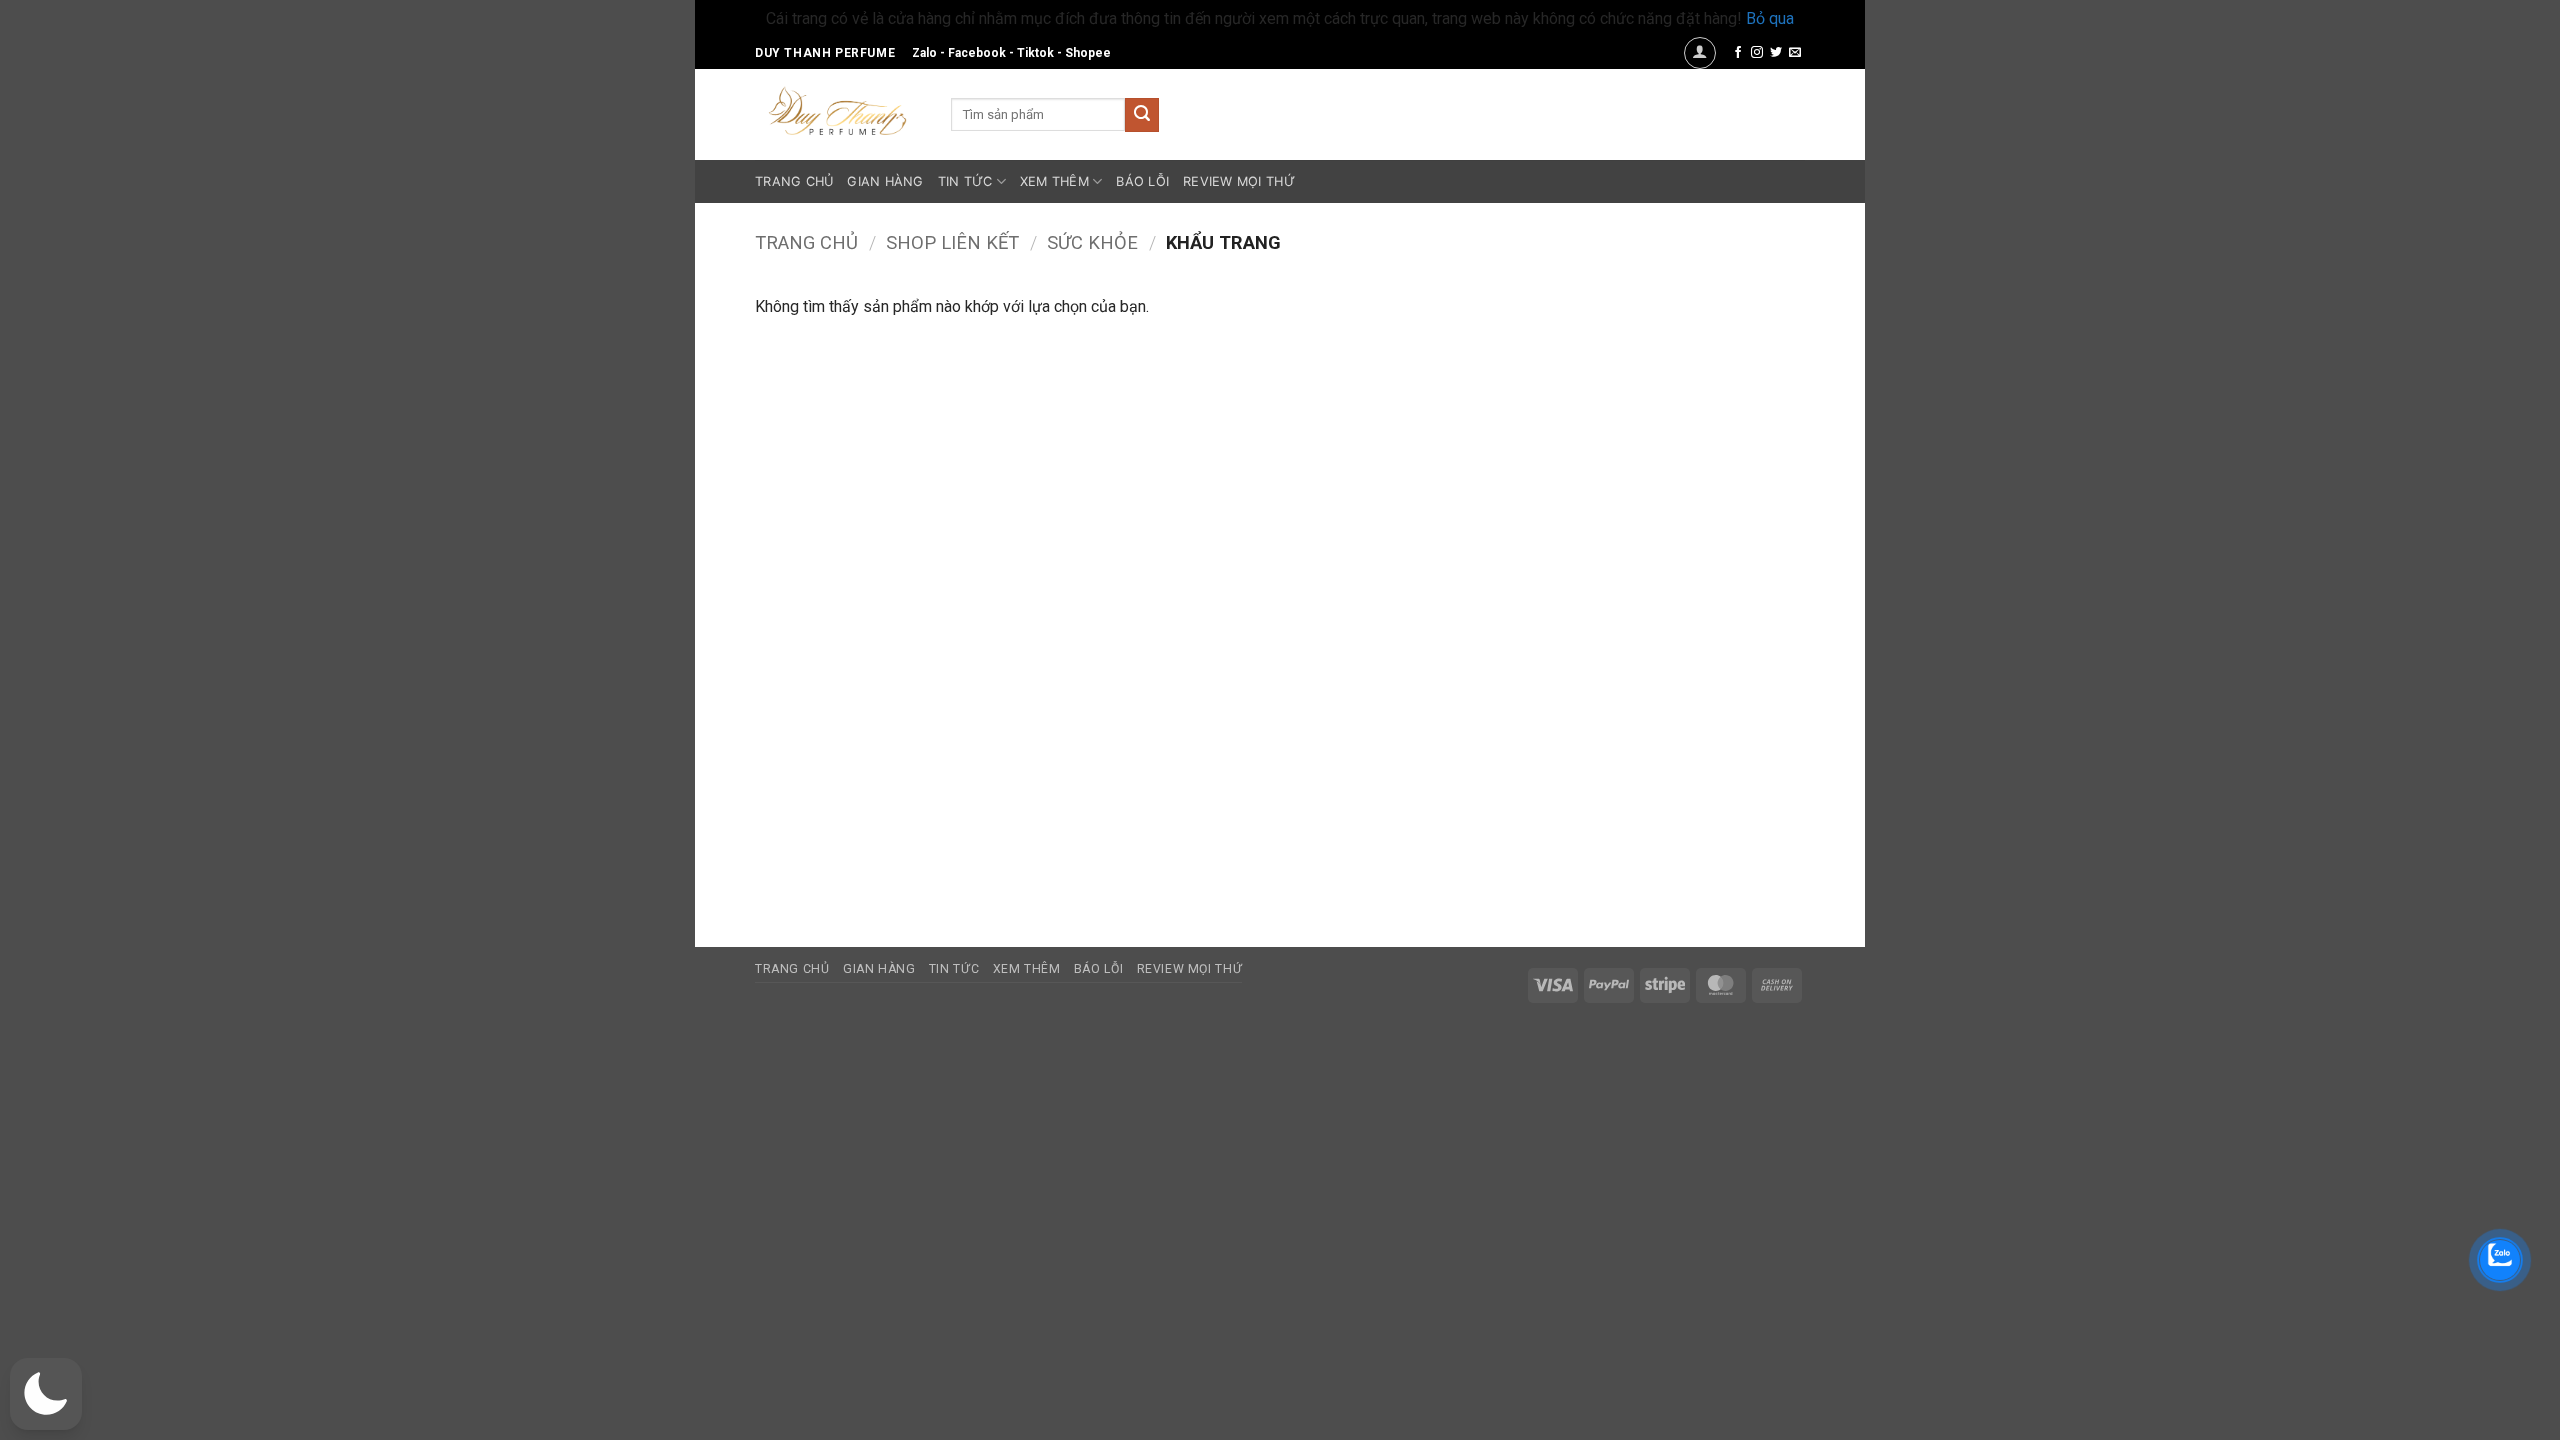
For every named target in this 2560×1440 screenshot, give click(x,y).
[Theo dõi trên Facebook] (1738, 53)
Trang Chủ (794, 181)
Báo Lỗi (1142, 181)
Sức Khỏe (1092, 242)
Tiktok (1035, 53)
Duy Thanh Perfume (825, 53)
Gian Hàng (885, 181)
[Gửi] (1142, 115)
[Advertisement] (1673, 593)
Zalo (924, 53)
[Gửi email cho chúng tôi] (1795, 53)
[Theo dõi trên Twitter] (1776, 53)
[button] (1700, 53)
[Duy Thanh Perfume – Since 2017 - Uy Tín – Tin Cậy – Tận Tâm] (838, 109)
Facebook (977, 53)
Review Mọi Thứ (1239, 181)
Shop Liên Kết (952, 242)
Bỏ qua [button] (1770, 18)
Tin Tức (965, 181)
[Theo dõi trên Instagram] (1757, 53)
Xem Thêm (1054, 181)
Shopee (1088, 53)
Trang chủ (806, 242)
